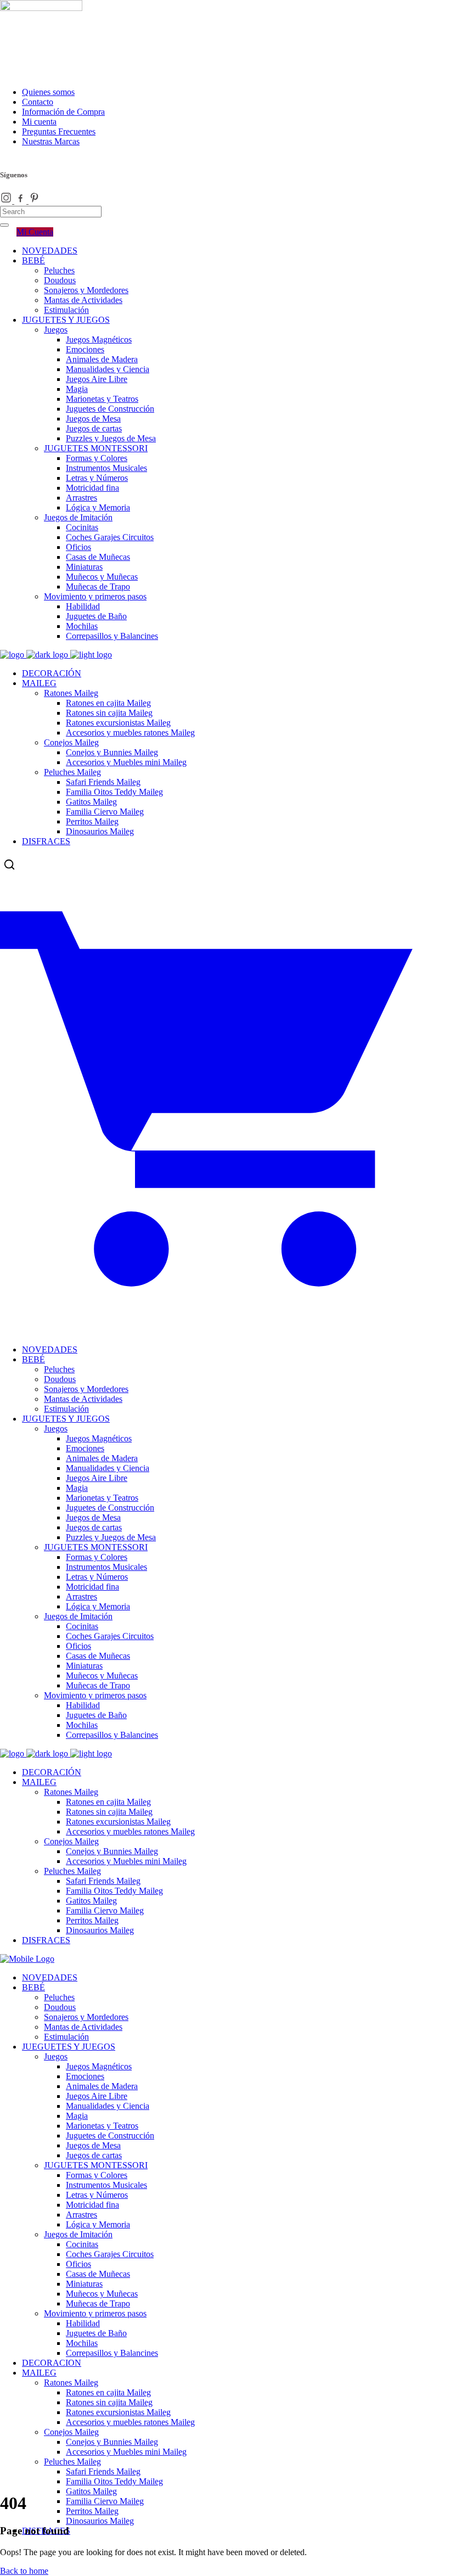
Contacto (38, 102)
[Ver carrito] (225, 1321)
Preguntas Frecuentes (59, 131)
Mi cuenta (39, 122)
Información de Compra (63, 112)
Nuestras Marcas (51, 141)
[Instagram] (7, 201)
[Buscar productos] (9, 865)
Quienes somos (48, 92)
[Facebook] (21, 201)
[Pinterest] (35, 201)
